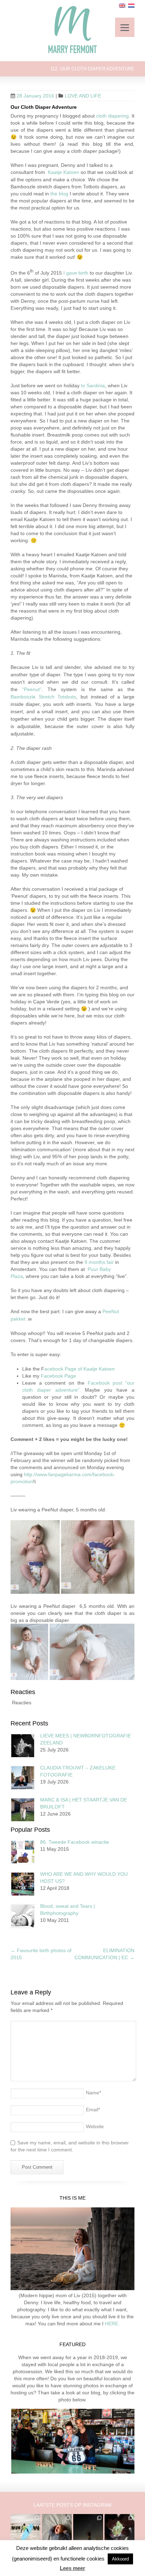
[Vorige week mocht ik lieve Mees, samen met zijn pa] (119, 2529)
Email (93, 2110)
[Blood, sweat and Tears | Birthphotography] (23, 1916)
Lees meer (72, 2568)
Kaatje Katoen (64, 172)
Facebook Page (58, 1376)
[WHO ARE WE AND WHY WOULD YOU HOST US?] (23, 1884)
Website (95, 2126)
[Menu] (125, 27)
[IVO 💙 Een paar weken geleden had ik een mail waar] (57, 2529)
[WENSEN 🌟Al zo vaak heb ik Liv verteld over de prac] (88, 2529)
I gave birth (76, 273)
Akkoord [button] (120, 2559)
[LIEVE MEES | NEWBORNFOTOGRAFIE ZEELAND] (23, 1746)
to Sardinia (93, 386)
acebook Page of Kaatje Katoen (80, 1369)
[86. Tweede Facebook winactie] (23, 1852)
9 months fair (99, 1262)
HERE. (112, 2324)
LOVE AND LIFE (83, 96)
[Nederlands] (131, 6)
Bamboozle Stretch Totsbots (43, 697)
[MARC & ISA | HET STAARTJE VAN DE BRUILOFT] (23, 1810)
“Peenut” (30, 689)
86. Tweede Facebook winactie (75, 1842)
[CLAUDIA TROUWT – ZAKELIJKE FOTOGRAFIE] (23, 1778)
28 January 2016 (35, 96)
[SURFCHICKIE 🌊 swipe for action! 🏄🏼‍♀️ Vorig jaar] (26, 2529)
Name (93, 2093)
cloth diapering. (113, 116)
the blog (59, 194)
